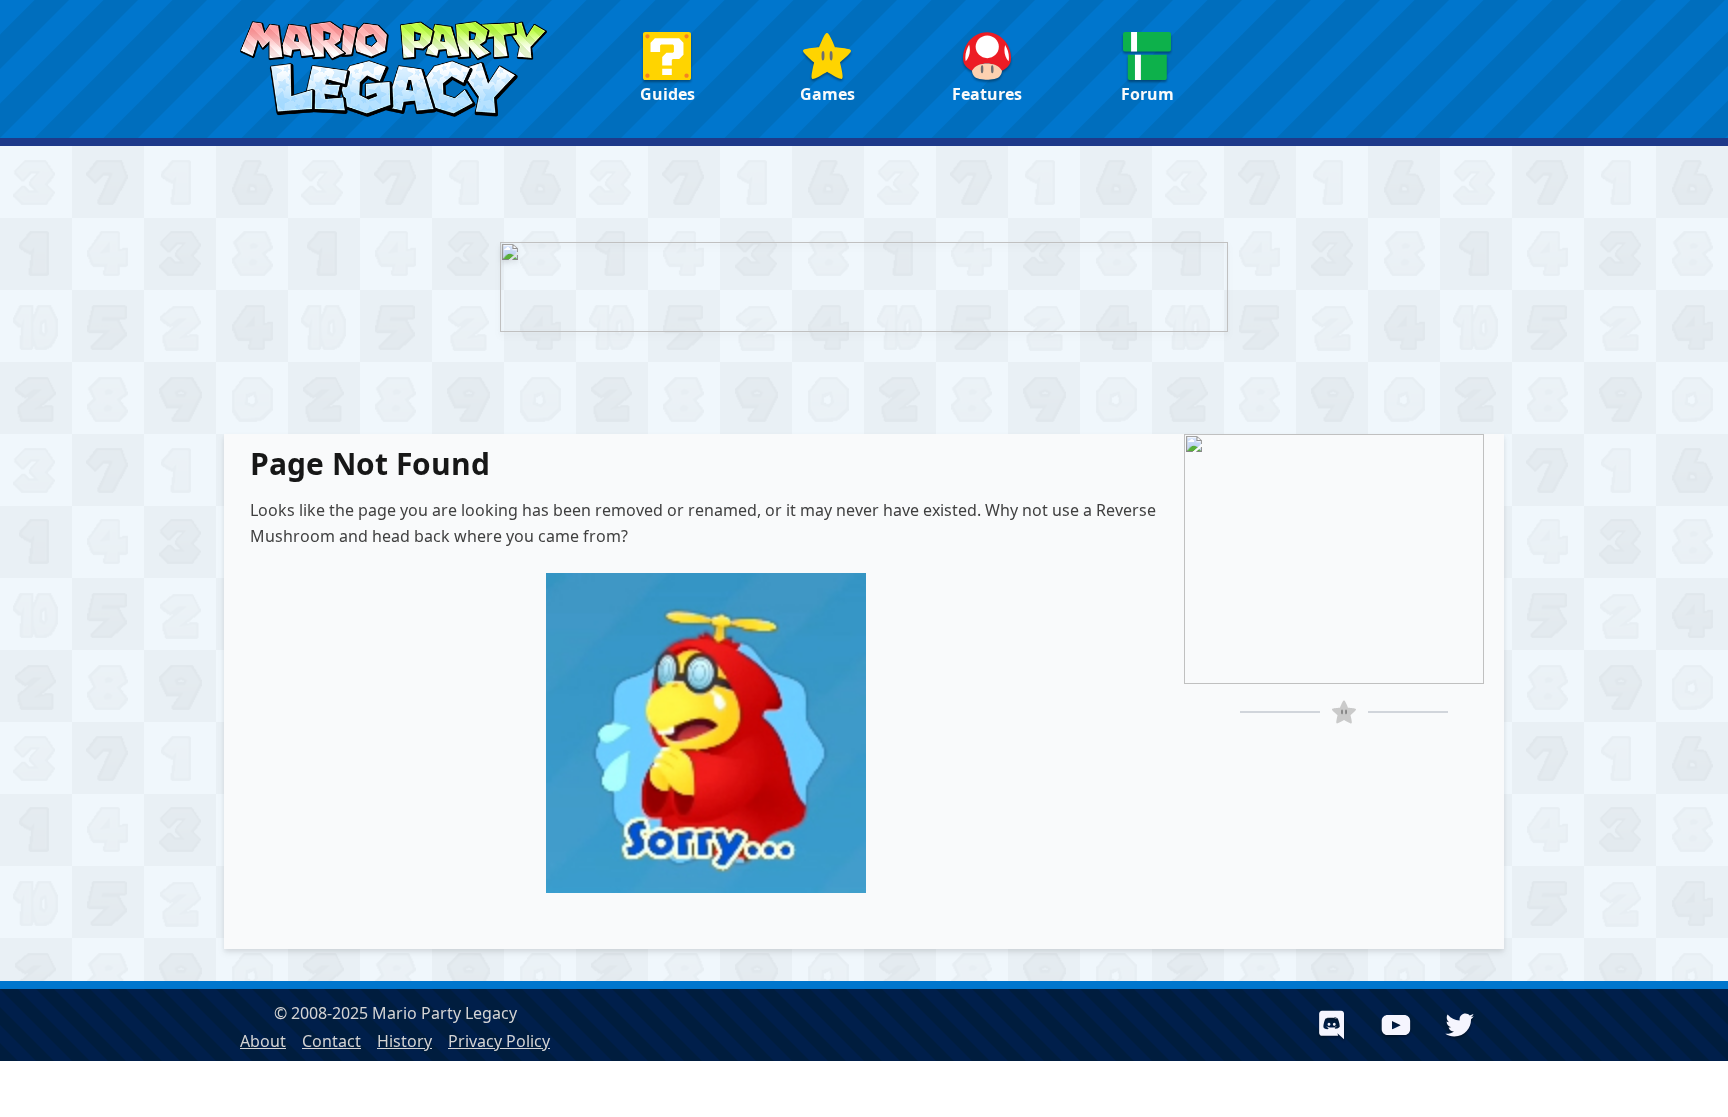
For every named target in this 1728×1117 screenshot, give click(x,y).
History (404, 1041)
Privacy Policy (499, 1041)
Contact (331, 1041)
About (263, 1041)
